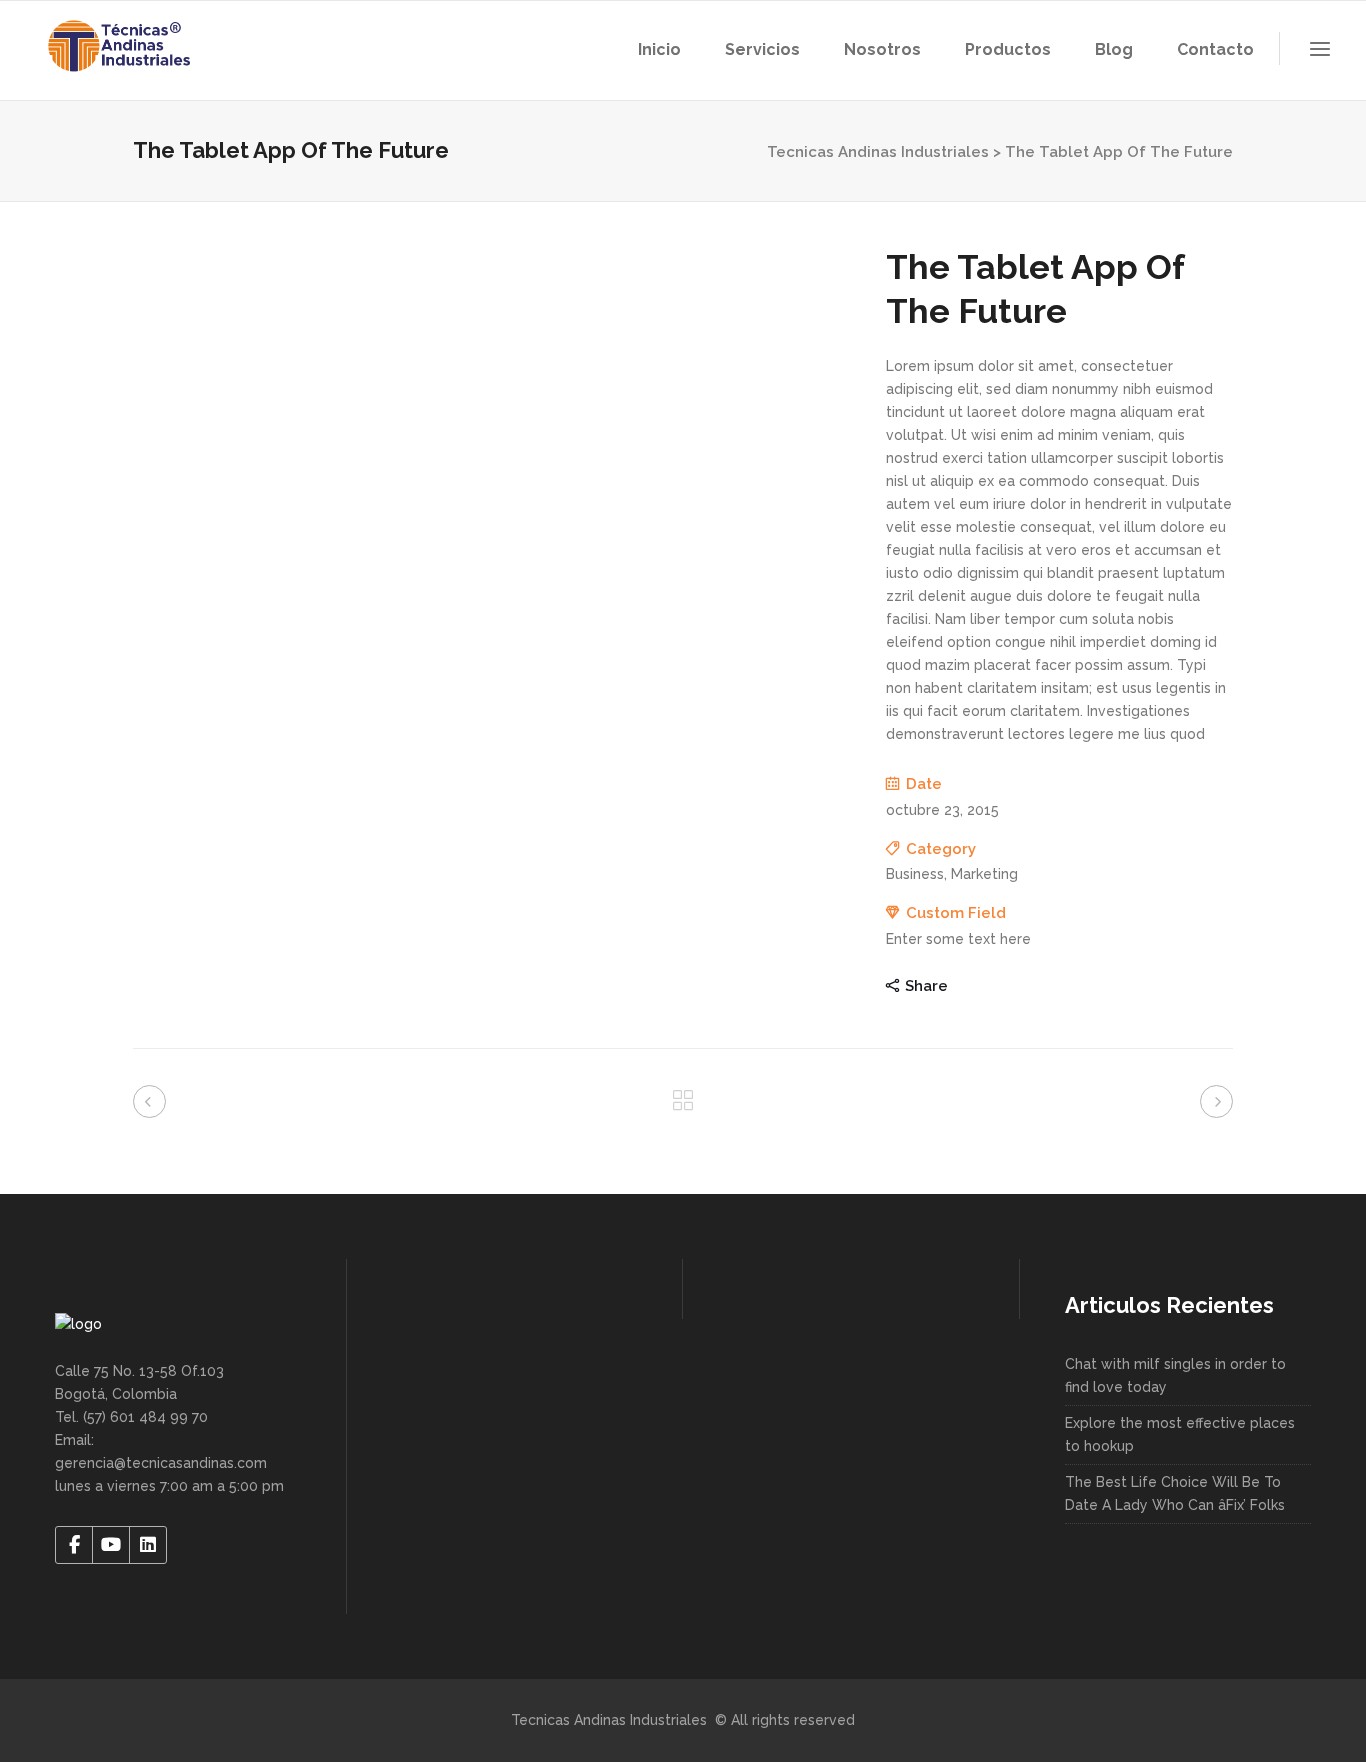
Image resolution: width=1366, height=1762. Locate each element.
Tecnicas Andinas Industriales (878, 152)
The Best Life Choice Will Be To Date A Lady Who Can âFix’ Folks (1175, 1493)
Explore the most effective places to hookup (1180, 1434)
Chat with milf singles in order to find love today (1175, 1375)
